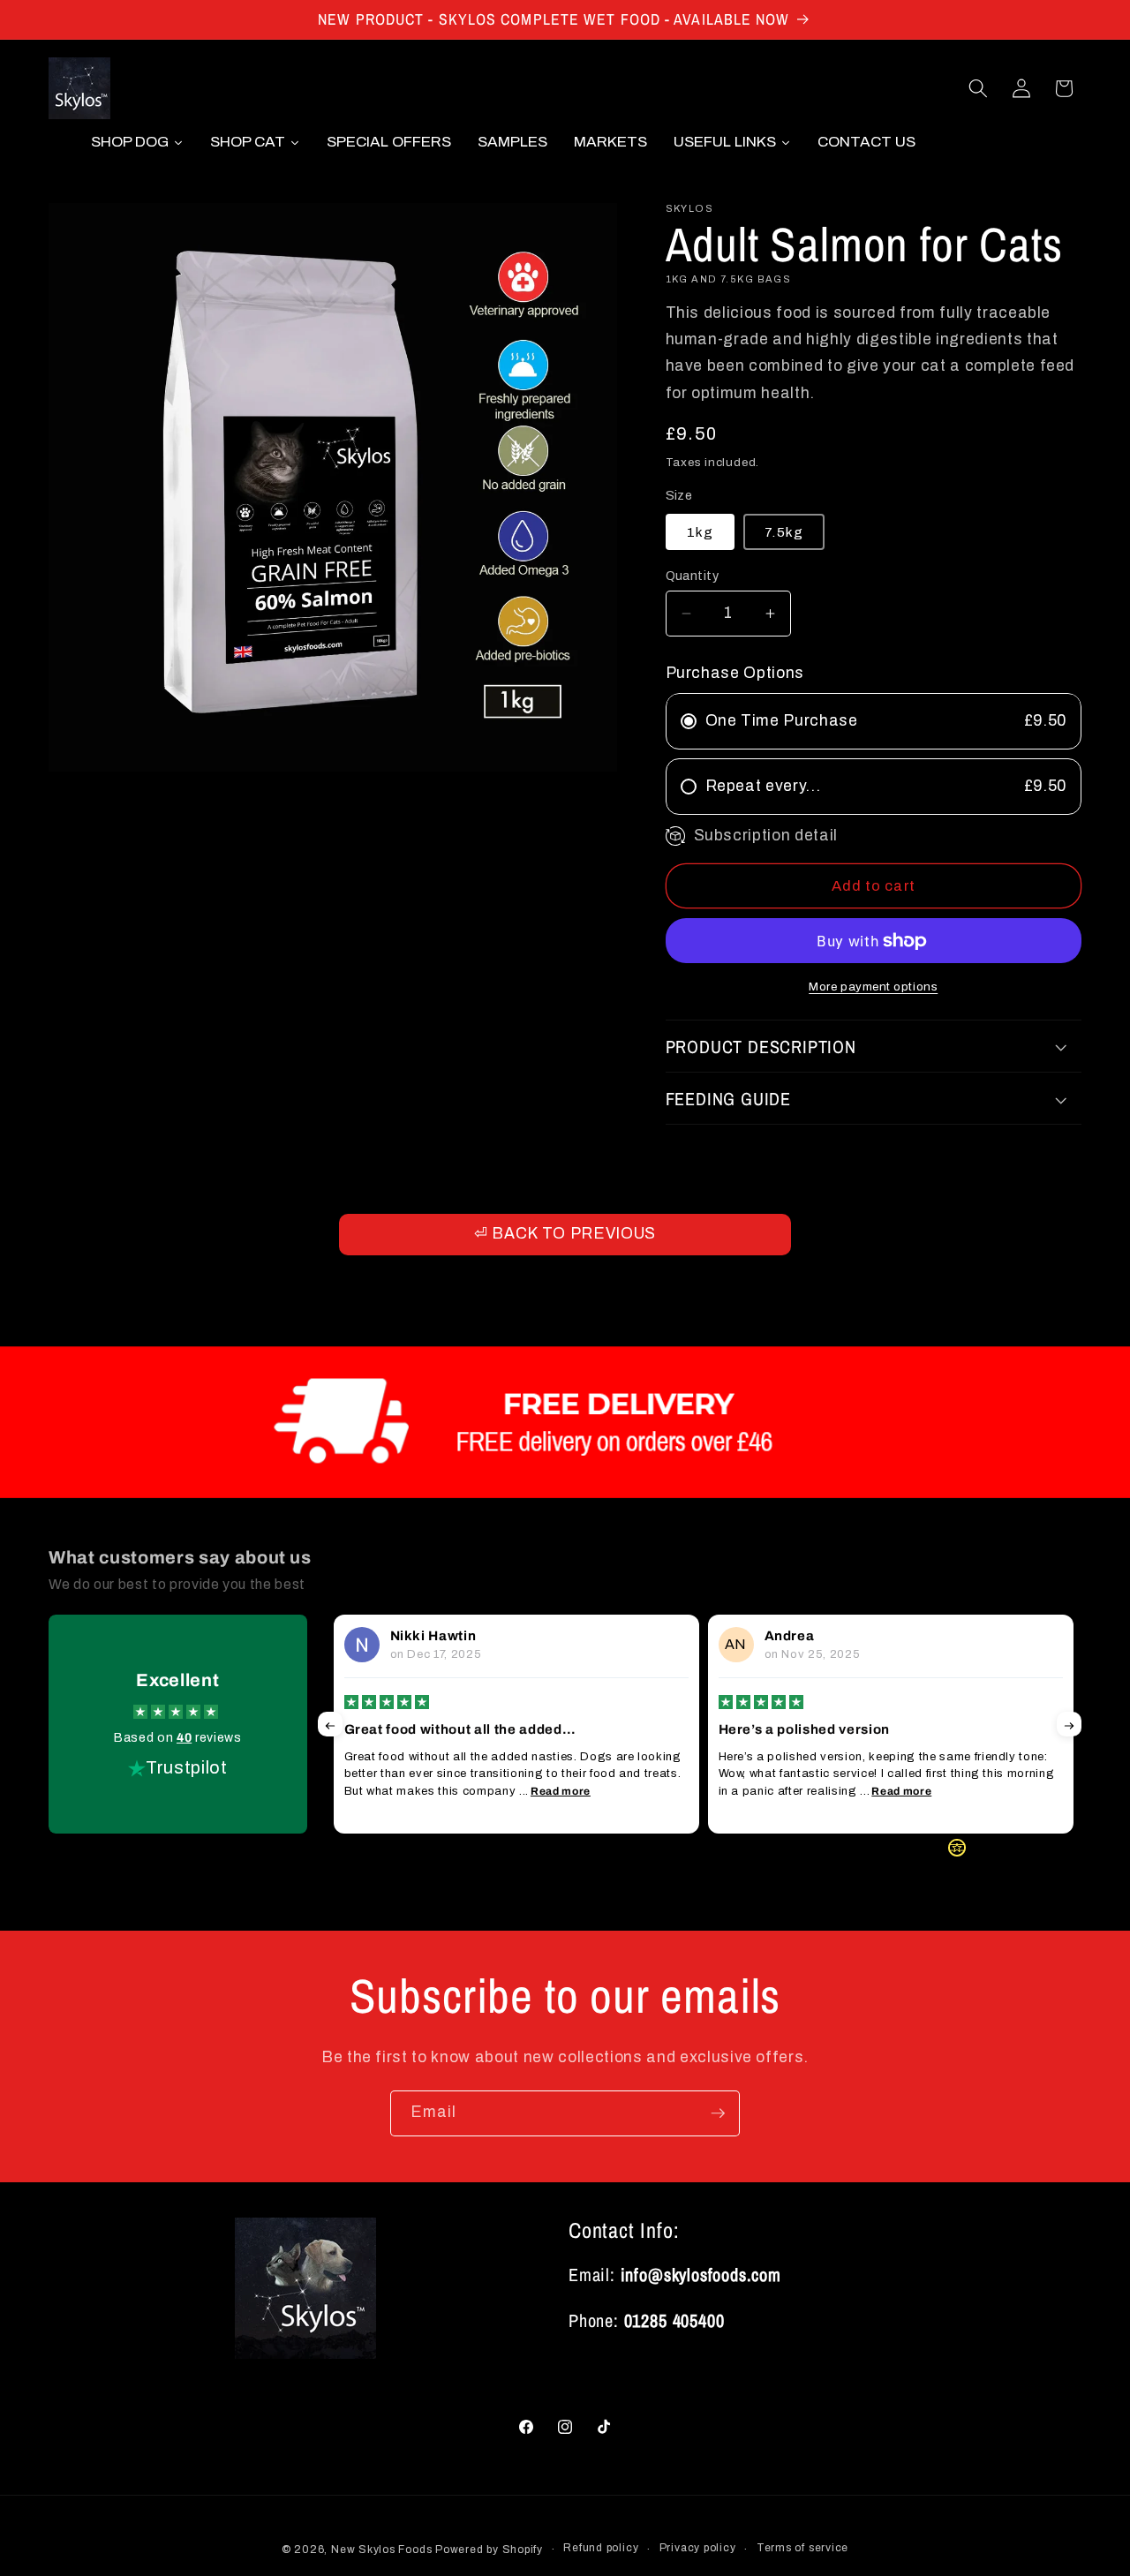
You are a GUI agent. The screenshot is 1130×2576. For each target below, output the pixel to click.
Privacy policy (698, 2548)
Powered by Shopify (489, 2550)
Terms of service (802, 2548)
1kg (700, 532)
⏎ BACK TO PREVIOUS (565, 1234)
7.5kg (784, 532)
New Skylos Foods (381, 2550)
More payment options (873, 987)
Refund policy (601, 2548)
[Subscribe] (718, 2113)
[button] (978, 88)
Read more (561, 1791)
